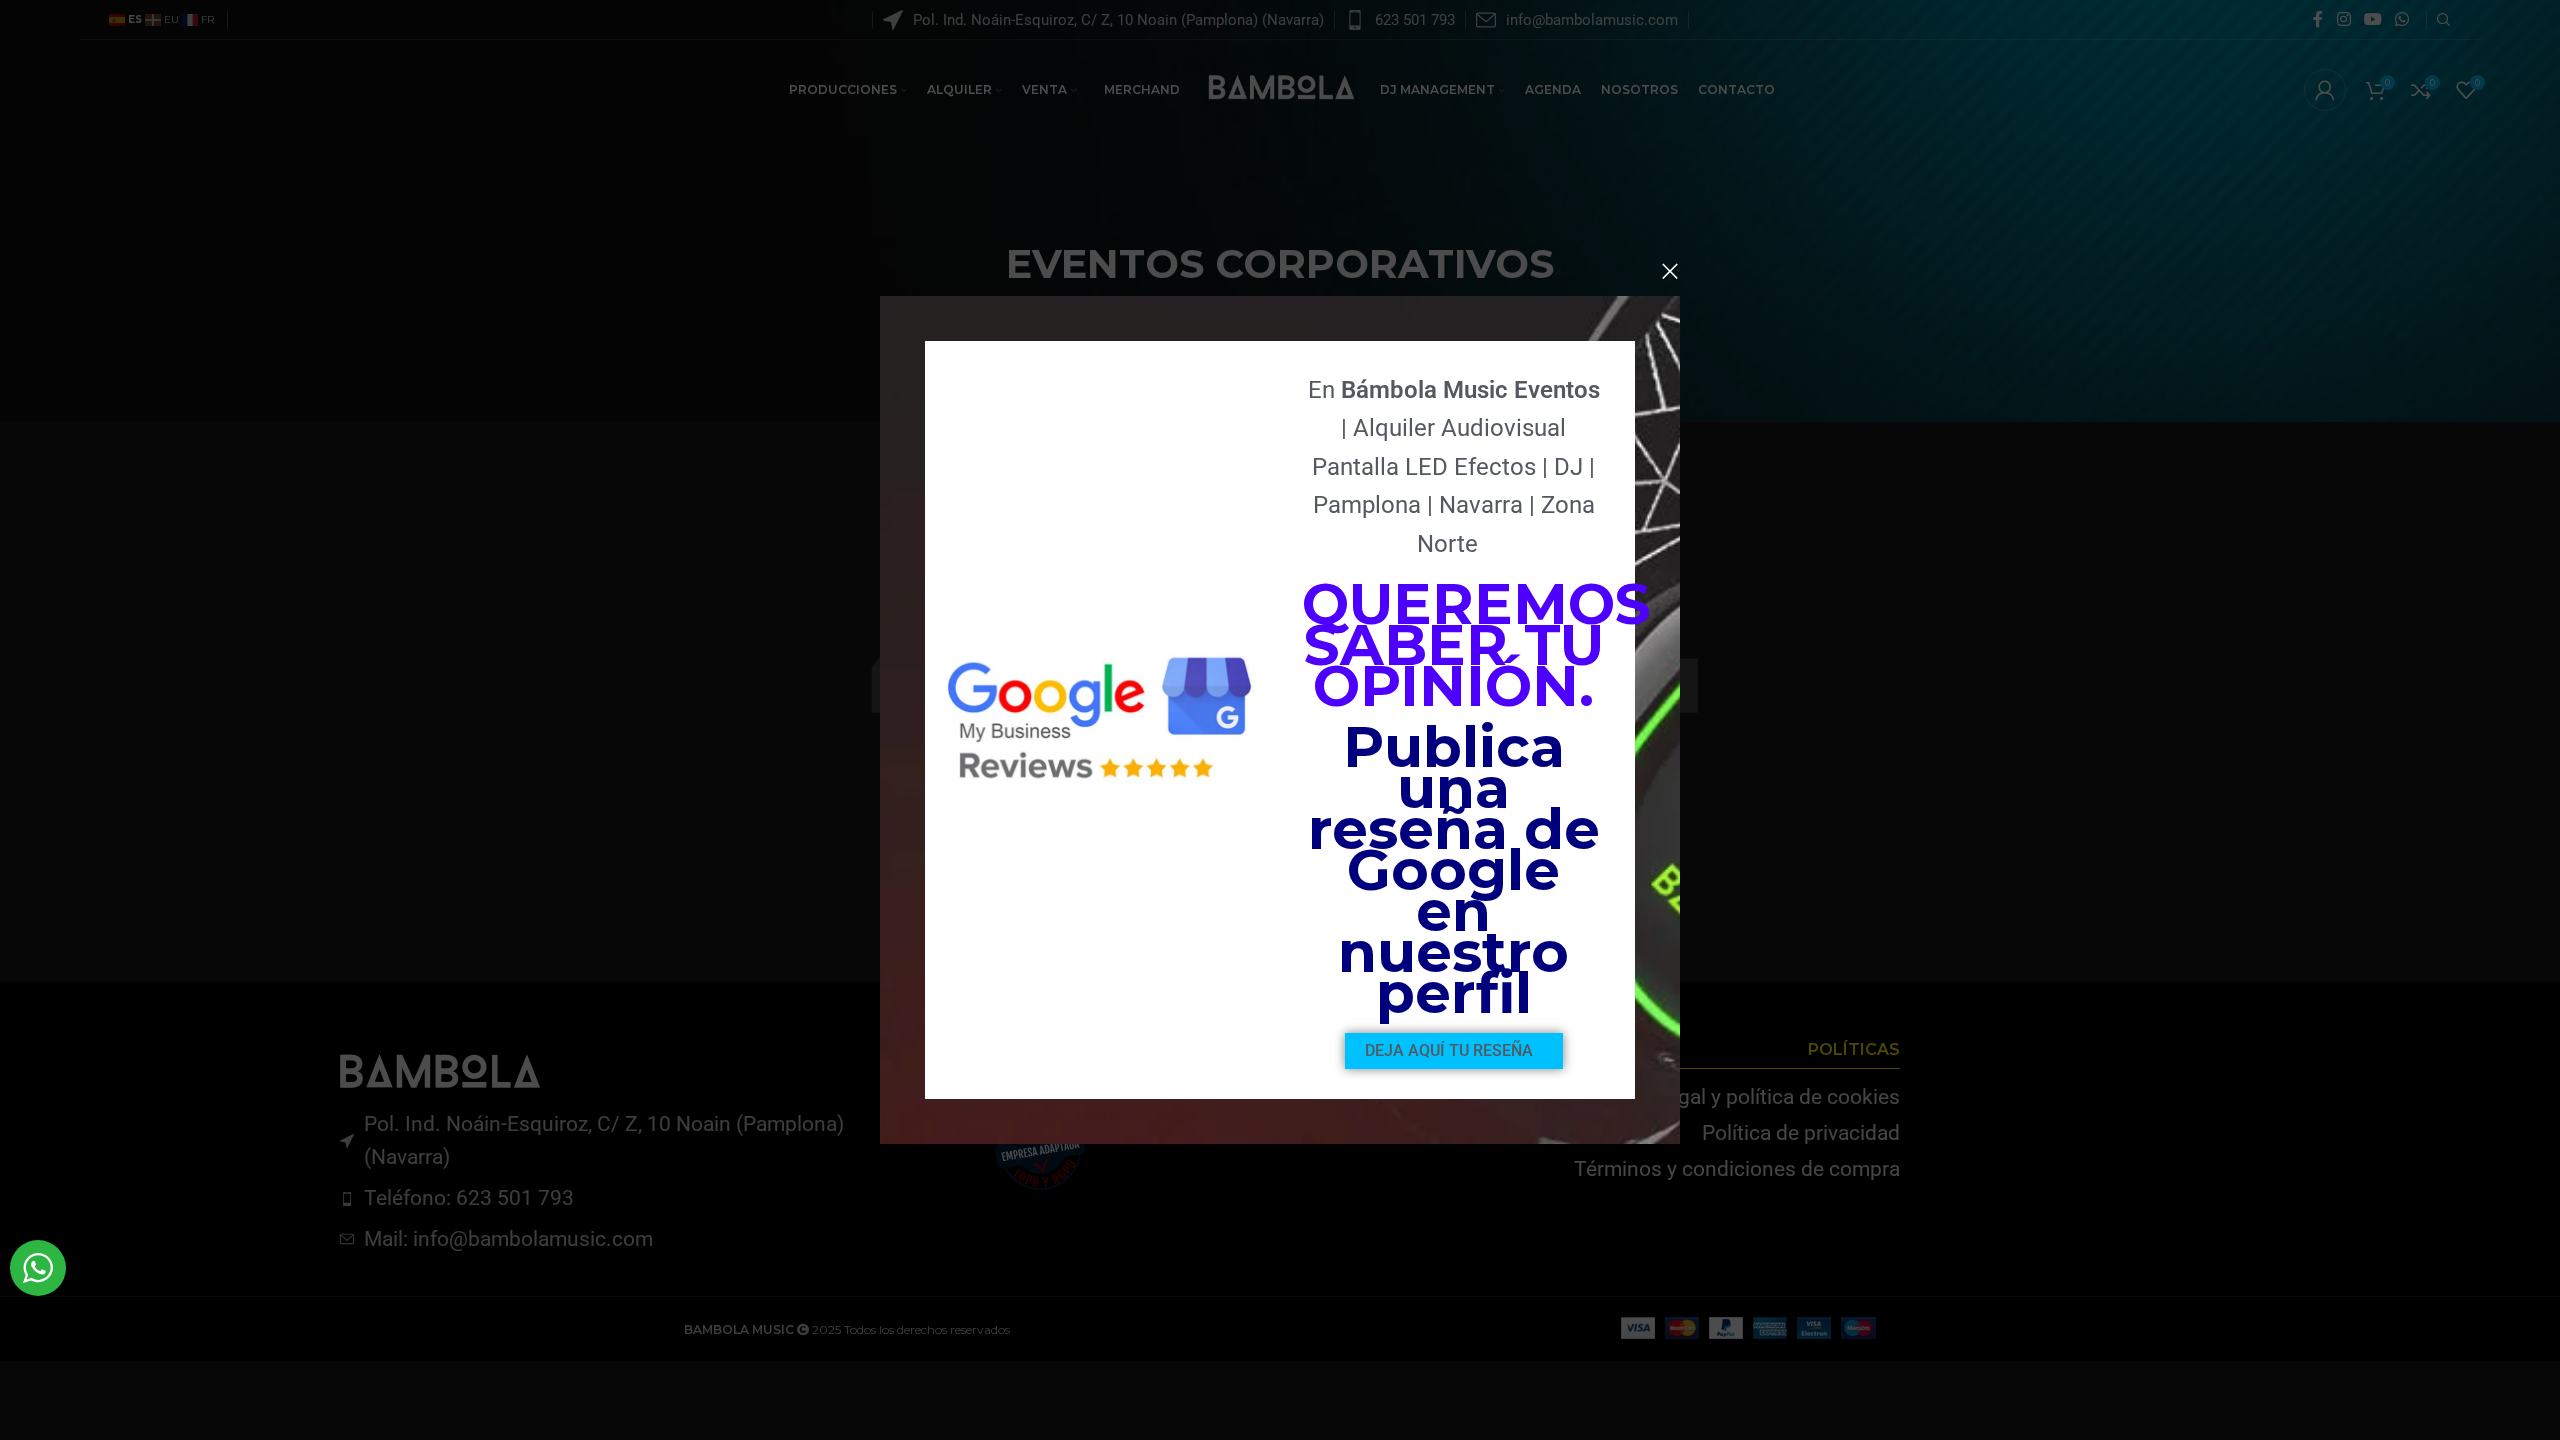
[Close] (1670, 271)
